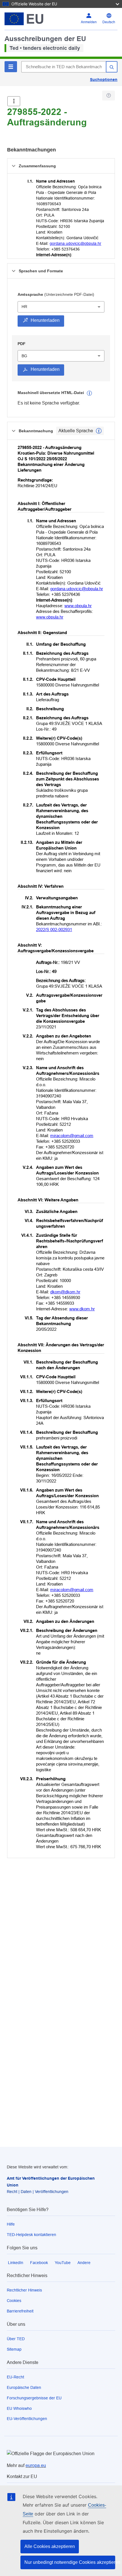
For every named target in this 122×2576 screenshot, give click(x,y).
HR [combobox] (24, 307)
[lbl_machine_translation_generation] (89, 393)
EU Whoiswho (19, 2408)
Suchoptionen (104, 80)
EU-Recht (15, 2377)
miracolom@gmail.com (72, 1136)
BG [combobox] (24, 356)
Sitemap (14, 2349)
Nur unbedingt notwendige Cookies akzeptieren (70, 2562)
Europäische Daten (24, 2387)
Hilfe (11, 2224)
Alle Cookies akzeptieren (50, 2546)
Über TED (16, 2339)
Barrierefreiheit (20, 2311)
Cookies (14, 2301)
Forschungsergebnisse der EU (34, 2398)
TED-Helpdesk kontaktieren (31, 2235)
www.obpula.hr (78, 606)
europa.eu (36, 2465)
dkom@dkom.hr (65, 1292)
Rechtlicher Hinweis (24, 2290)
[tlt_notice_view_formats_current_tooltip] (99, 431)
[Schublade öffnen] (14, 101)
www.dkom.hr (82, 1309)
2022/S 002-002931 (54, 929)
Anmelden (89, 22)
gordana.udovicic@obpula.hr (75, 243)
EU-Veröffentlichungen (27, 2419)
